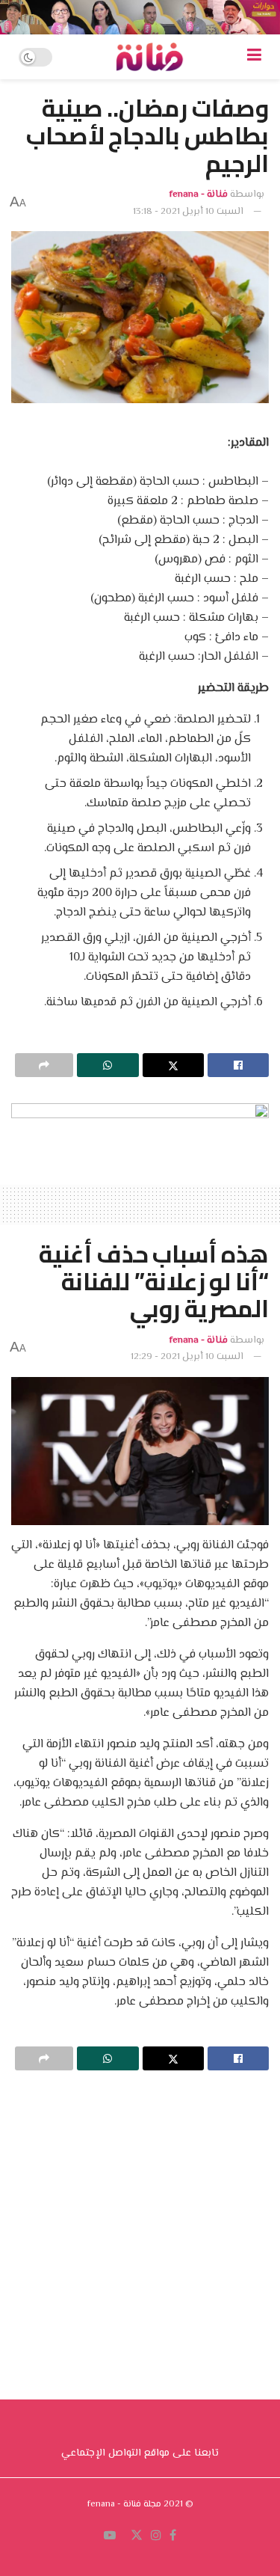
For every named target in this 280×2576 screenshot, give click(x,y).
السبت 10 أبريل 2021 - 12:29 (187, 1357)
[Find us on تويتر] (137, 2536)
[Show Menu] (254, 57)
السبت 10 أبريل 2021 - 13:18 (188, 212)
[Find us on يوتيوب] (110, 2536)
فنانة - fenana (199, 194)
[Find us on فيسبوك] (173, 2536)
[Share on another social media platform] (44, 1065)
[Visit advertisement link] (140, 17)
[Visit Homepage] (149, 57)
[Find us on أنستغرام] (156, 2536)
